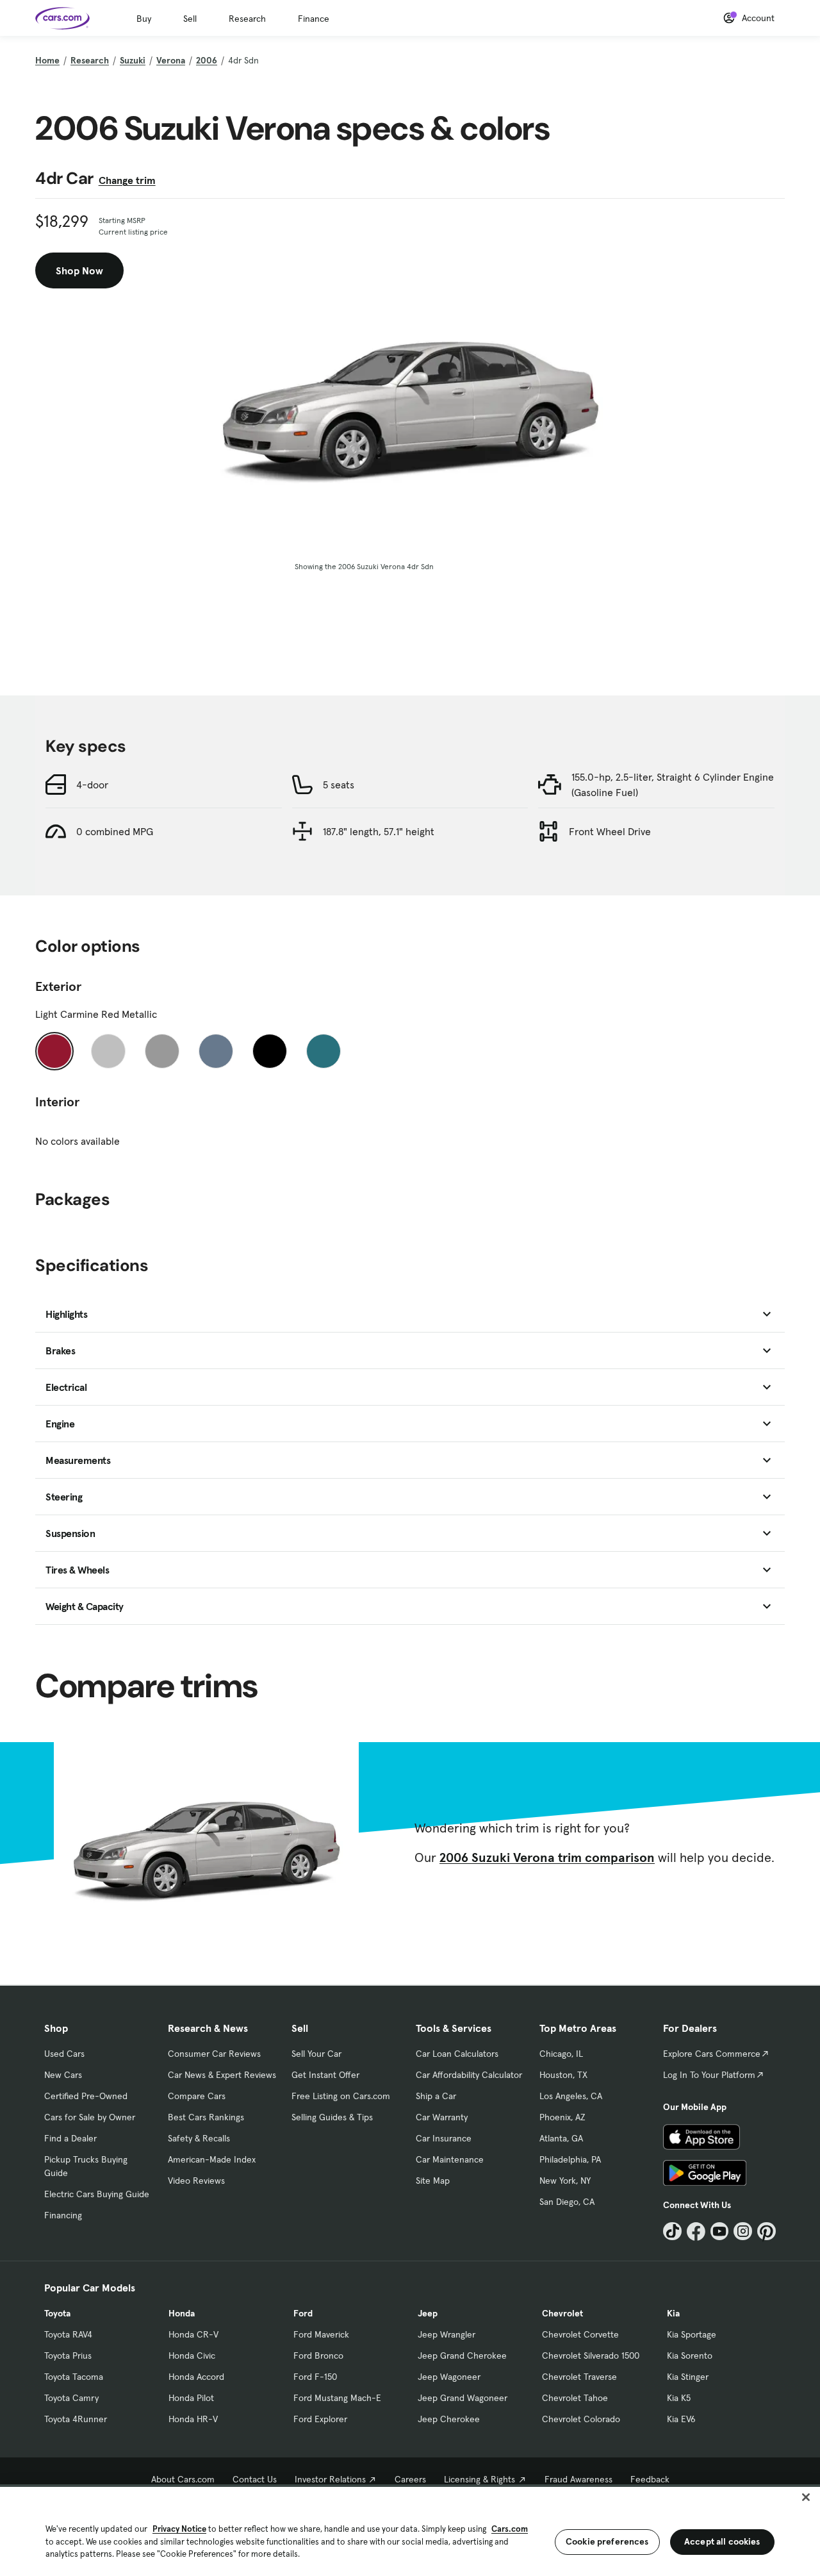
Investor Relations (330, 2479)
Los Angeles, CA (571, 2096)
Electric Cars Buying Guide (97, 2194)
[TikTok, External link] (672, 2231)
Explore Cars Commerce (712, 2054)
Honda (182, 2313)
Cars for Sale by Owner (90, 2117)
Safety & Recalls (199, 2138)
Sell (190, 19)
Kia (673, 2313)
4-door (92, 785)
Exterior (58, 986)
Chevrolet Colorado (581, 2419)
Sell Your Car (316, 2054)
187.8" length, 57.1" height (379, 831)
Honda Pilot (191, 2398)
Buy (144, 19)
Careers (410, 2479)
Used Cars (64, 2054)
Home (47, 60)
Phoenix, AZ (562, 2117)
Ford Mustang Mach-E (337, 2398)
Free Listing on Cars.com (341, 2096)
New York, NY (565, 2181)
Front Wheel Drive (610, 831)
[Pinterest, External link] (767, 2231)
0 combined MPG (115, 831)
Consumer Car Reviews (214, 2054)
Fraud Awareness (578, 2479)
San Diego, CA (567, 2202)
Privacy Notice (179, 2529)
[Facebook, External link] (696, 2231)
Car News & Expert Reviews (222, 2075)
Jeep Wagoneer (449, 2377)
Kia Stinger (688, 2377)
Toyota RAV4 (68, 2334)
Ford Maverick (321, 2334)
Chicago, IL (561, 2054)
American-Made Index (212, 2159)
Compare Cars (197, 2096)
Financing (63, 2215)
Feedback (650, 2479)
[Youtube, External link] (720, 2231)
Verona (171, 60)
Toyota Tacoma (74, 2377)
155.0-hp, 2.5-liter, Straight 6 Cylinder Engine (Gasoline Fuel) (673, 785)
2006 (207, 60)
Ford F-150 (315, 2377)
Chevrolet (562, 2313)
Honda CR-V (193, 2334)
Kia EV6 (681, 2419)
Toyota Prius (68, 2356)
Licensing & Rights (480, 2479)
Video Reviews (196, 2181)
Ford (303, 2313)
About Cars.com (183, 2479)
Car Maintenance (450, 2159)
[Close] (806, 2497)
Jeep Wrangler (447, 2334)
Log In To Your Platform (709, 2075)
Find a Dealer (70, 2138)
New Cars (63, 2075)
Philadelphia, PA (570, 2159)
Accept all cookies (722, 2541)
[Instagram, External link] (743, 2231)
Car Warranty (442, 2117)
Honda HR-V (193, 2419)
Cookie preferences (607, 2541)
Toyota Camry (71, 2398)
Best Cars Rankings (206, 2117)
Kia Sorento (690, 2356)
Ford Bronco (318, 2356)
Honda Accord (196, 2377)
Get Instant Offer (325, 2075)
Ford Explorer (320, 2419)
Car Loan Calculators (457, 2054)
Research (247, 19)
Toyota (57, 2313)
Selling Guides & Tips (332, 2117)
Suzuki (133, 60)
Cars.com (510, 2529)
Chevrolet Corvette (580, 2334)
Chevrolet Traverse (579, 2377)
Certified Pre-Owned (86, 2096)
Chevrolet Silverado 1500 (591, 2356)
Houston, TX (563, 2075)
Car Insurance (444, 2138)
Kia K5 (679, 2398)
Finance (314, 19)
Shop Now (79, 270)
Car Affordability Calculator (469, 2075)
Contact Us (255, 2479)
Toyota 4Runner (76, 2419)
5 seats (339, 785)
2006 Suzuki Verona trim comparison (547, 1857)
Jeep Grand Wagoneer (463, 2398)
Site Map (433, 2181)
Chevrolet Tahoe (575, 2398)
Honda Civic (192, 2356)
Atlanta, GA (561, 2138)
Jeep (428, 2313)
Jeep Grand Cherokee (462, 2356)
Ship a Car (436, 2096)
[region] (410, 2530)
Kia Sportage (692, 2334)
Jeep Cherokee (449, 2419)
